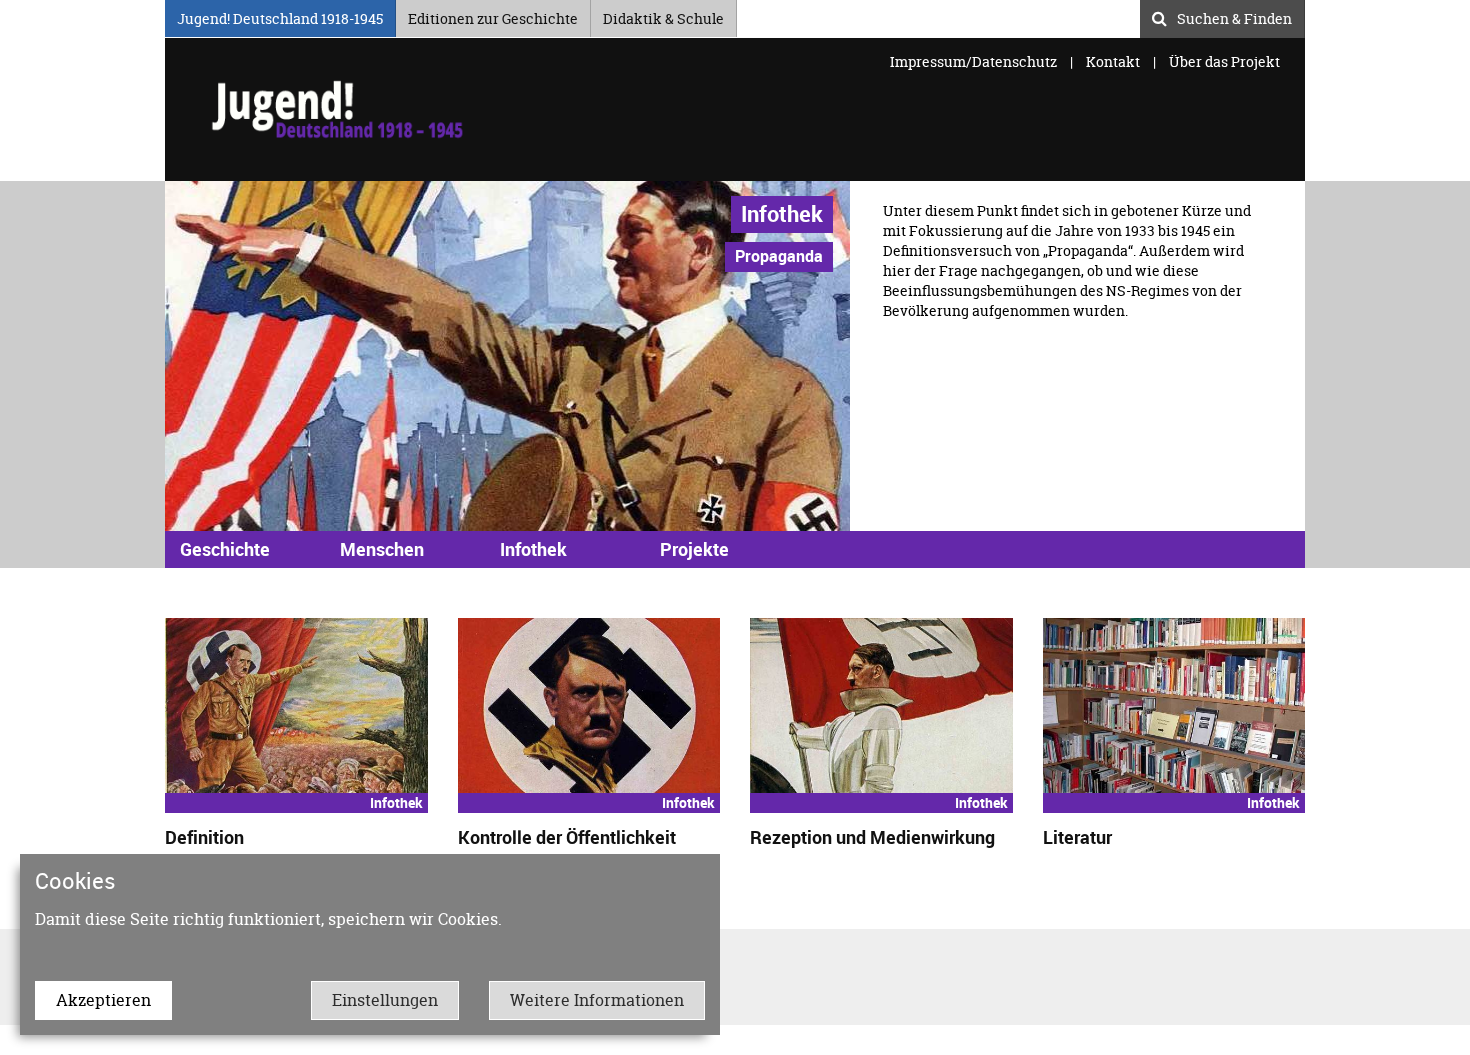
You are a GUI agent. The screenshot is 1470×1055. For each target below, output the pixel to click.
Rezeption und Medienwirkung (872, 837)
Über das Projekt (1224, 61)
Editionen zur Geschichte (493, 15)
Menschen (382, 549)
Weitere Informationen (597, 1000)
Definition (204, 837)
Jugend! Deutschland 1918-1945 (280, 15)
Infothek (782, 213)
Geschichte (225, 549)
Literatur (1077, 837)
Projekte (694, 549)
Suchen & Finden (1234, 16)
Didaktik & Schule (663, 15)
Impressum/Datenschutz (975, 61)
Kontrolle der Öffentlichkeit (567, 837)
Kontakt (1113, 61)
